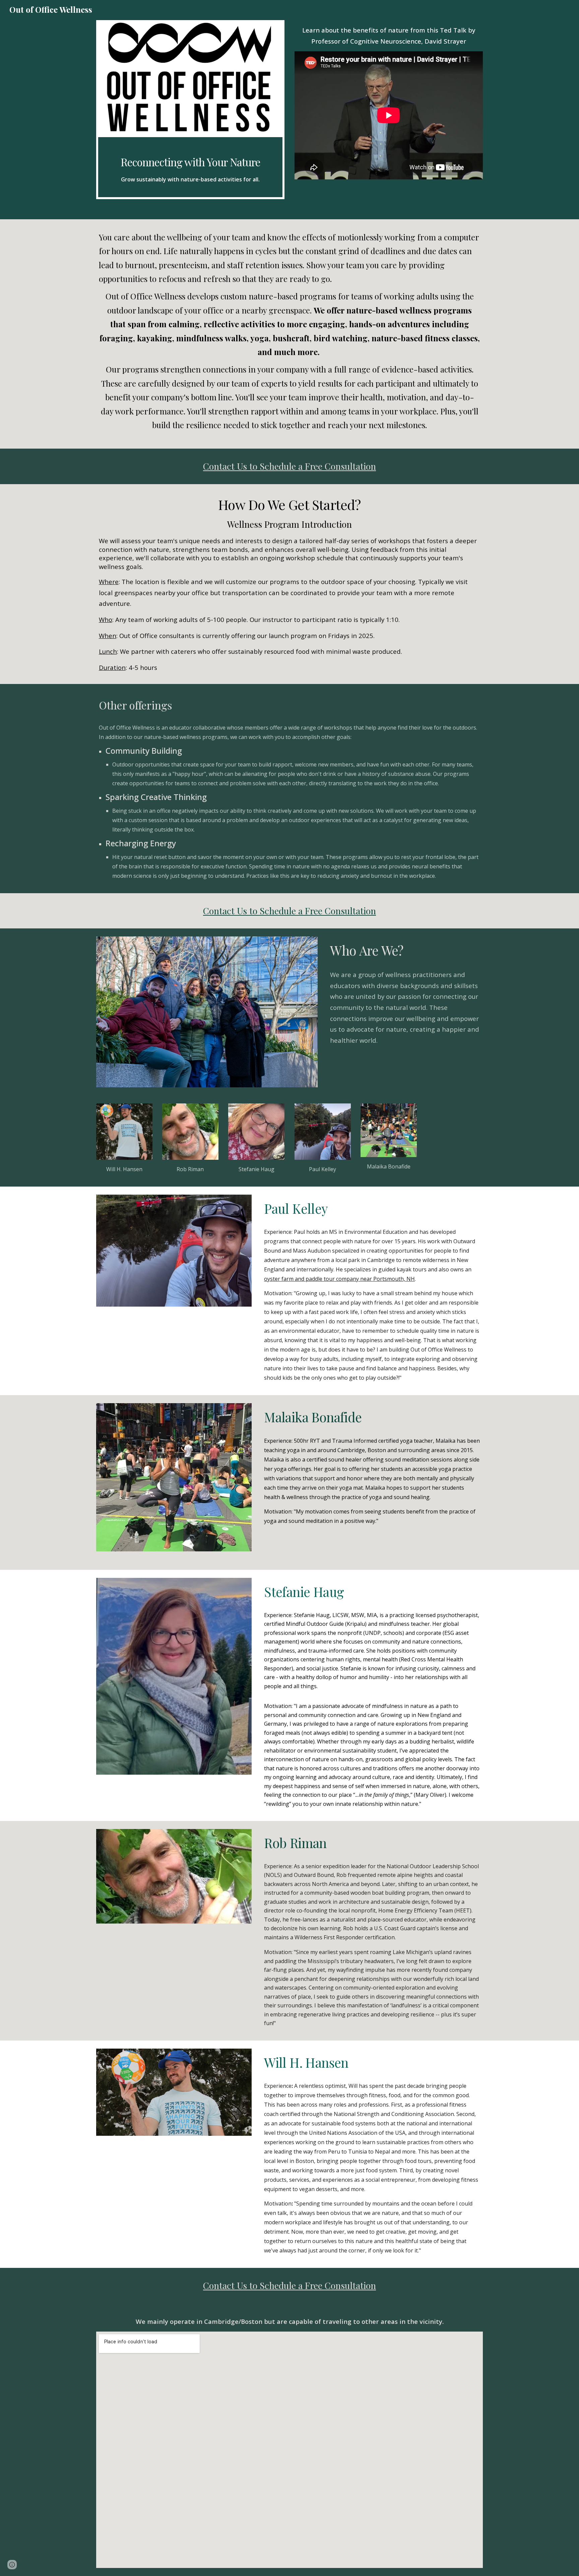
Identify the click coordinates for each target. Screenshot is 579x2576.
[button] (12, 2565)
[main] (190, 167)
